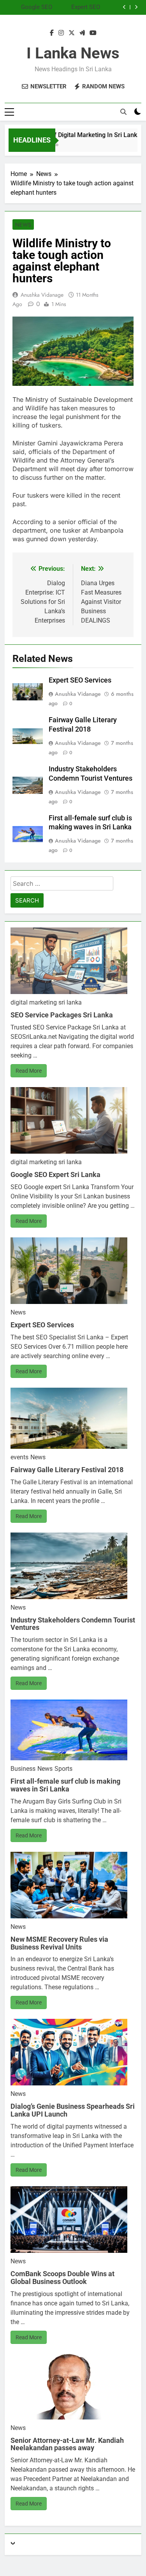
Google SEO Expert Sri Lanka (31, 6)
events (19, 1457)
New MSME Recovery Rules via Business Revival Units (59, 1943)
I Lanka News (73, 53)
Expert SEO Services (86, 6)
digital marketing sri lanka (46, 1002)
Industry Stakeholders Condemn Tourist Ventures (73, 1624)
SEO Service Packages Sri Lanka (62, 1015)
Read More (29, 1071)
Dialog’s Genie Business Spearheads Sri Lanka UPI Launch (73, 2110)
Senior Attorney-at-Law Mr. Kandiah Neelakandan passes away (67, 2444)
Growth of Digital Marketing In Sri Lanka (78, 135)
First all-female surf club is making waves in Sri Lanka (65, 1785)
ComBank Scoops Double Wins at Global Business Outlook (62, 2278)
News (23, 225)
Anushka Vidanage (42, 295)
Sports (63, 1769)
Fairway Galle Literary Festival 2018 (67, 1470)
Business (23, 1769)
